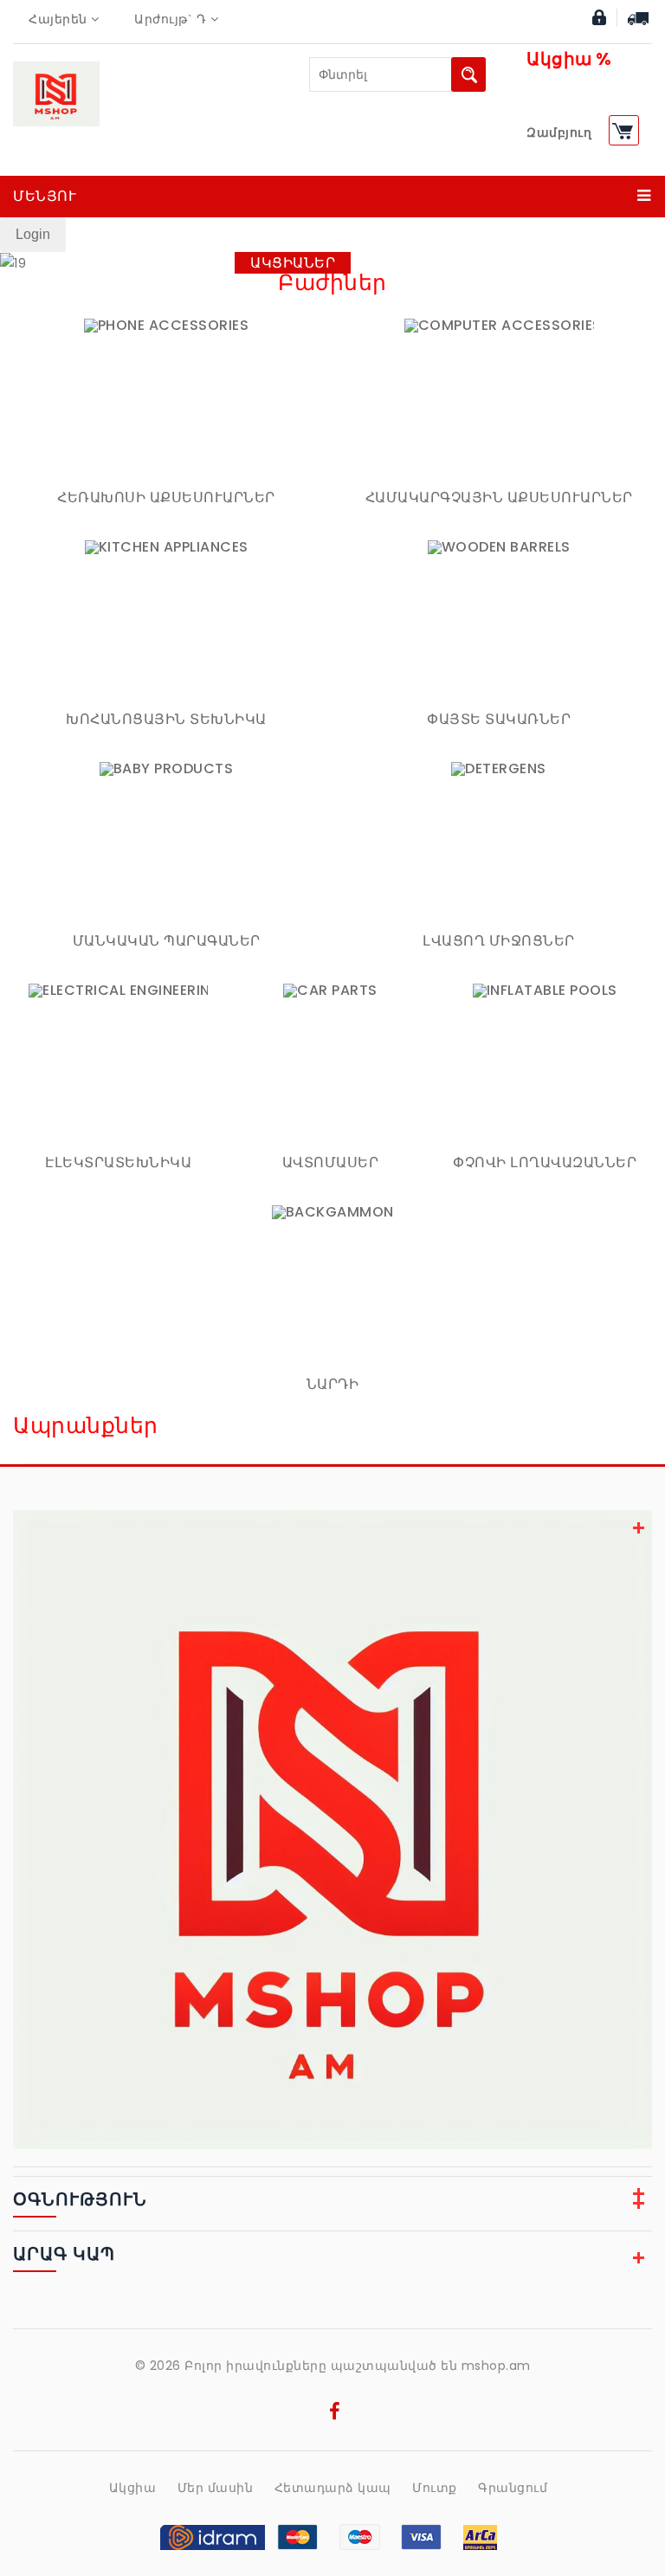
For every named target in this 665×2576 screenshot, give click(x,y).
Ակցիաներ (293, 263)
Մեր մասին (216, 2488)
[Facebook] (335, 2414)
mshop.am (496, 2366)
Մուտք (435, 2488)
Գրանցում (513, 2488)
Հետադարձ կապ (333, 2488)
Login (33, 234)
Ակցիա (133, 2488)
